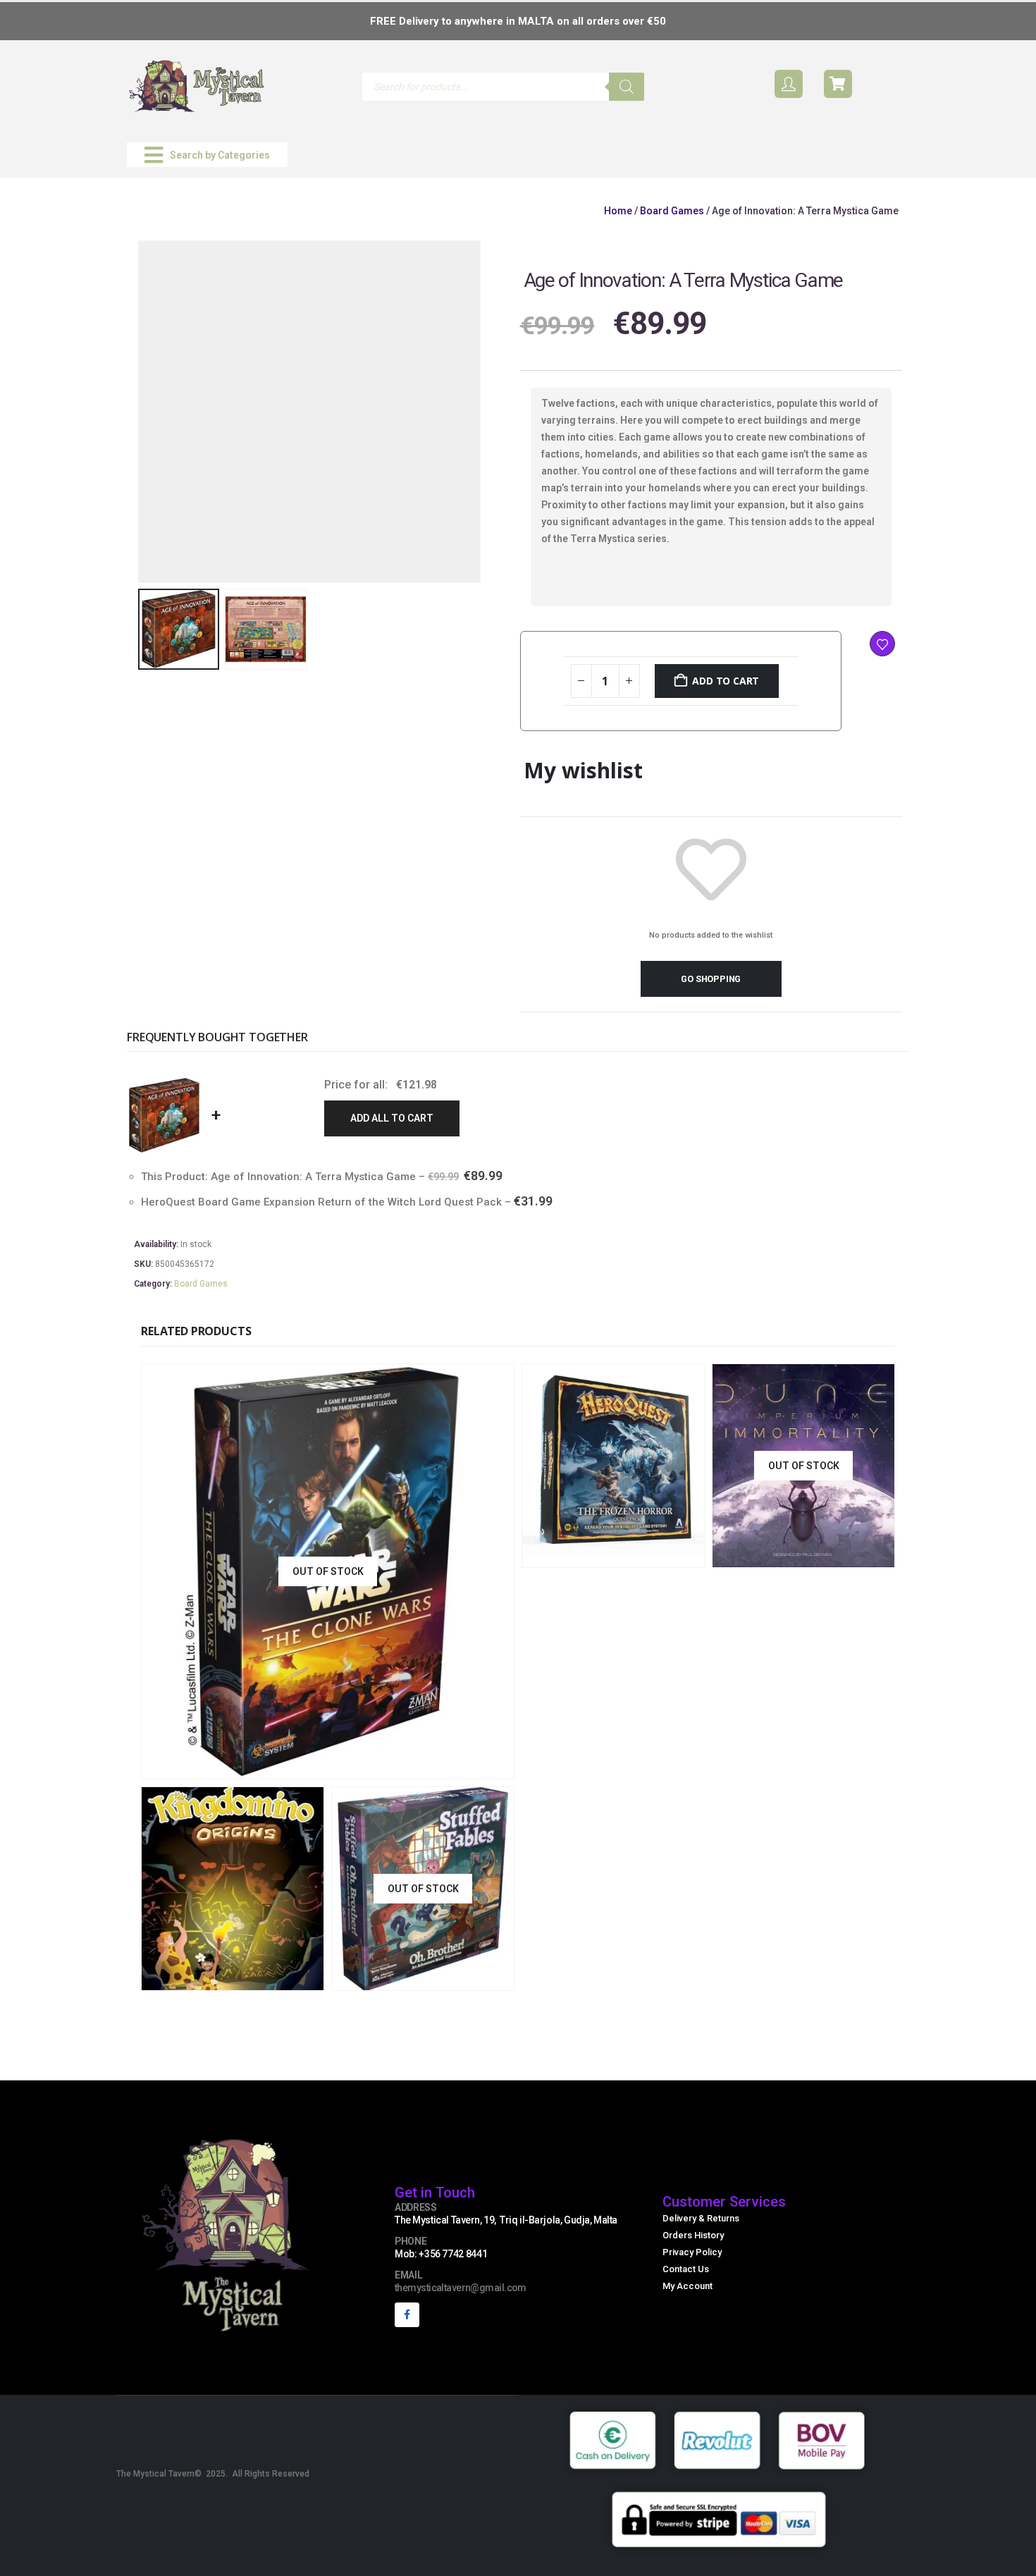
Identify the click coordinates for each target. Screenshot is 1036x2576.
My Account (687, 2286)
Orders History (693, 2235)
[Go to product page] (613, 1466)
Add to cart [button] (659, 1555)
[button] (207, 155)
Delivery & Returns (701, 2218)
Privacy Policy (692, 2252)
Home (618, 211)
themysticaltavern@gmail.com (461, 2288)
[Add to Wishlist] (882, 644)
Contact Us (686, 2269)
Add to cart (726, 681)
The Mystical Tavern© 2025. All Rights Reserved (213, 2474)
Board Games (672, 211)
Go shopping (711, 979)
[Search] (627, 87)
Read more (421, 1766)
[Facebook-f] (407, 2315)
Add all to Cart (392, 1118)
